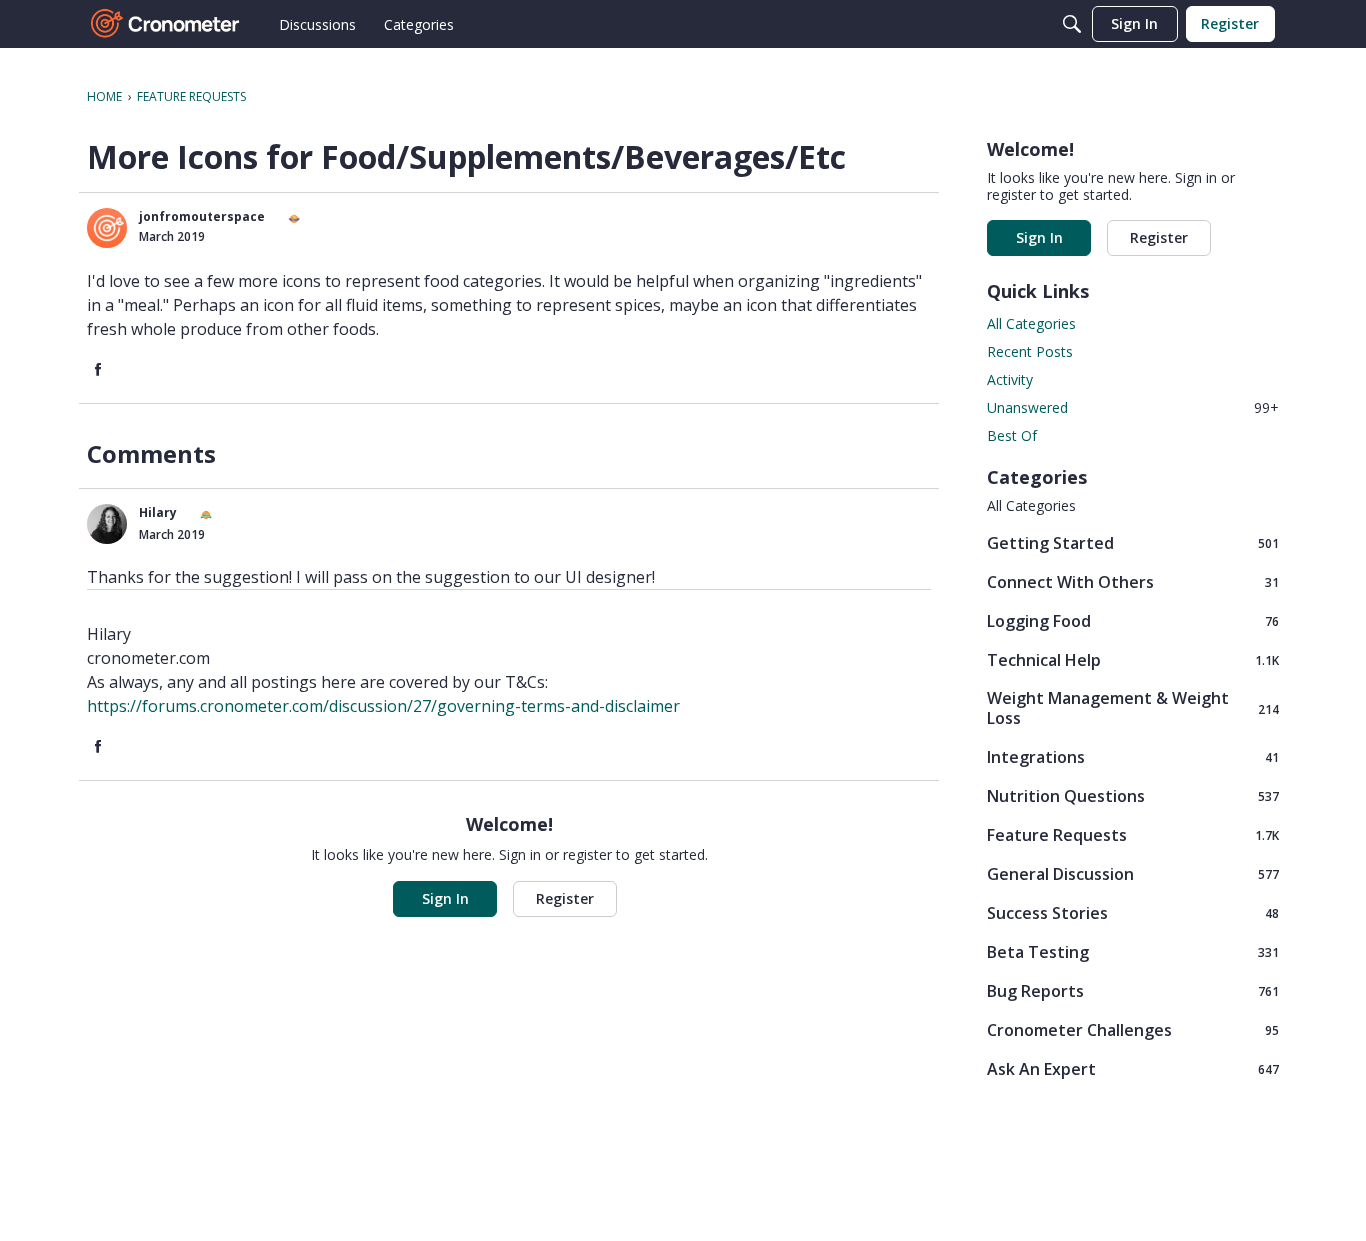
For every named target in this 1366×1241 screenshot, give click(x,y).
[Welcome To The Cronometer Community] (166, 24)
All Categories (1031, 323)
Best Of (1012, 435)
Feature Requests (1133, 834)
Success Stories (1133, 912)
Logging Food (1133, 620)
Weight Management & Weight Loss (1133, 708)
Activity (1010, 379)
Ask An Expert (1133, 1068)
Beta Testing (1133, 951)
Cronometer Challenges (1133, 1029)
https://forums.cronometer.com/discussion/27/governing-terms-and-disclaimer (383, 706)
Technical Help (1133, 659)
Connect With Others (1133, 581)
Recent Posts (1030, 351)
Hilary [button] (158, 512)
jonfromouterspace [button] (202, 216)
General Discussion (1133, 873)
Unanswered (1133, 407)
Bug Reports (1133, 990)
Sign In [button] (445, 898)
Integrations (1133, 756)
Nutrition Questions (1133, 795)
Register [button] (565, 898)
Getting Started (1133, 542)
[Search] (1072, 24)
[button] (107, 228)
